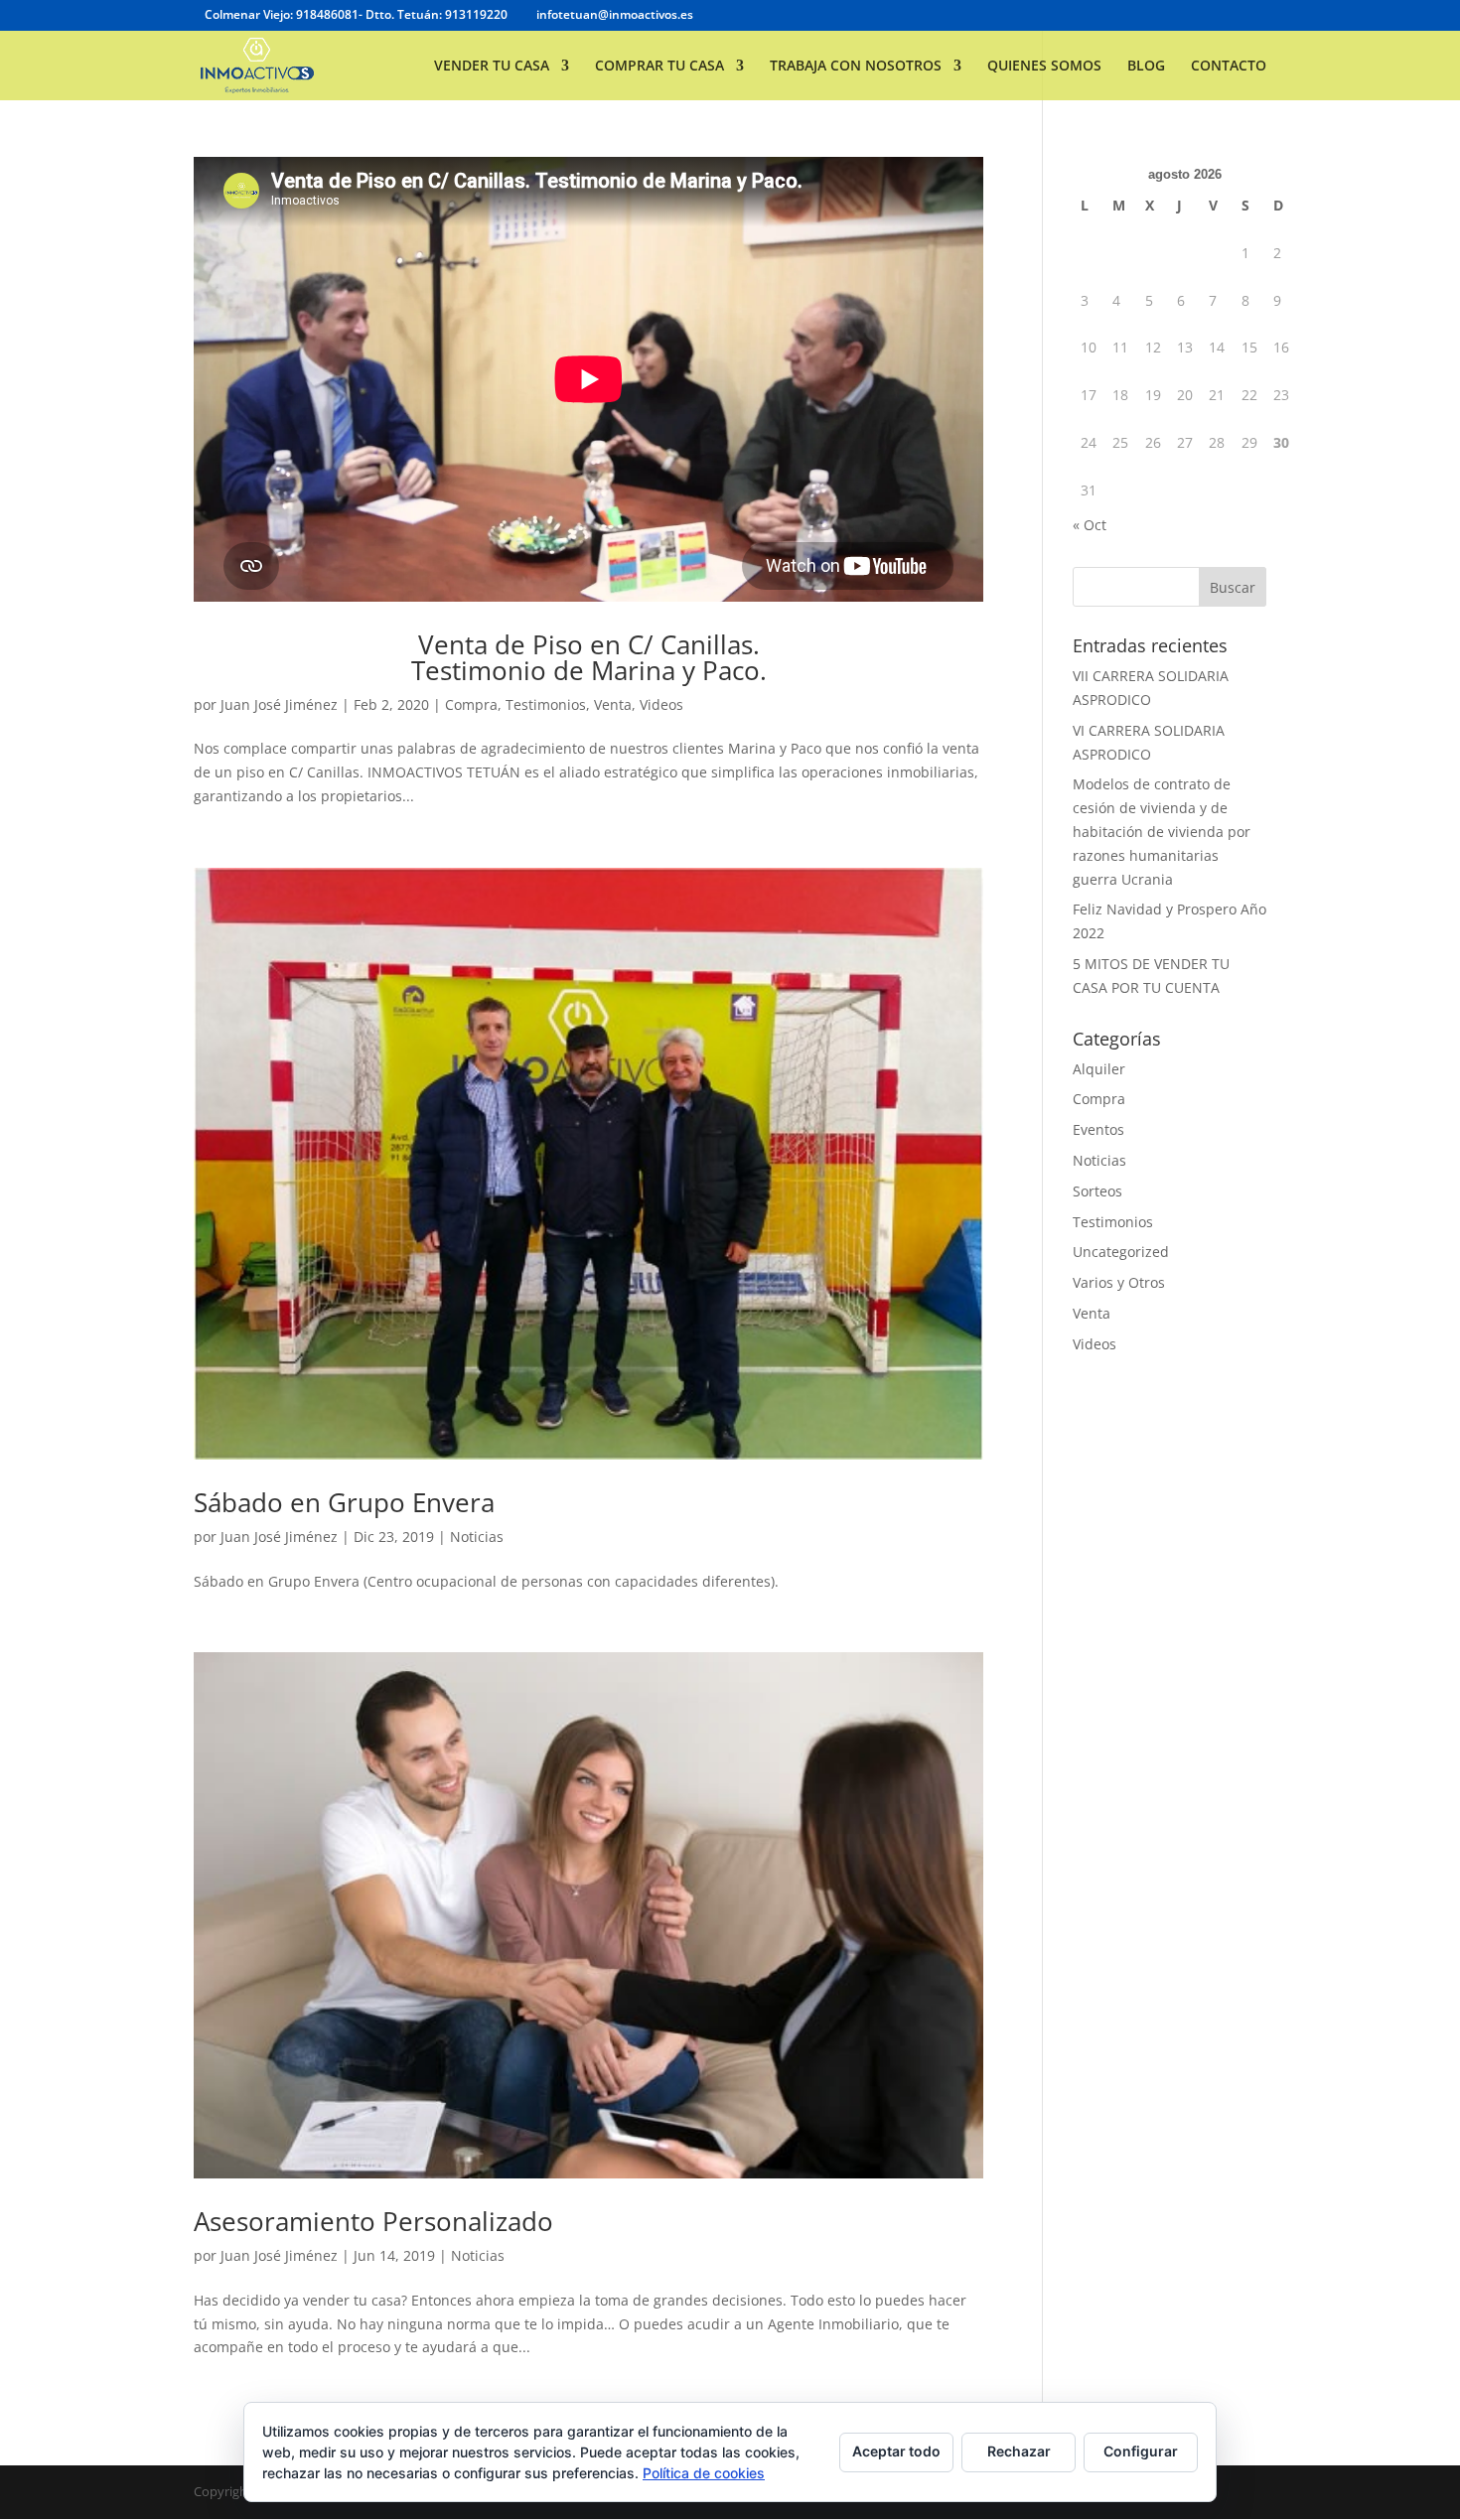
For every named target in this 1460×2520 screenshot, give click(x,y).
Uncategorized (1121, 1252)
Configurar (1141, 2451)
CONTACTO (1229, 67)
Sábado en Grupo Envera (344, 1502)
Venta (613, 704)
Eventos (1098, 1129)
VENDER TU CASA (492, 67)
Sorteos (1097, 1191)
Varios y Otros (1119, 1282)
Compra (471, 704)
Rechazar (1019, 2451)
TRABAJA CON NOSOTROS (856, 67)
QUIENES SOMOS (1044, 67)
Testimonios (546, 704)
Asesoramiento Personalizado (373, 2221)
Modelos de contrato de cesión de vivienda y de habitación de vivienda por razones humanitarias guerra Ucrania (1162, 831)
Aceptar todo (896, 2451)
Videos (661, 704)
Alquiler (1099, 1069)
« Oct (1090, 525)
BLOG (1146, 67)
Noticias (477, 1537)
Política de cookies (704, 2473)
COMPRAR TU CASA (659, 67)
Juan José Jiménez (279, 704)
